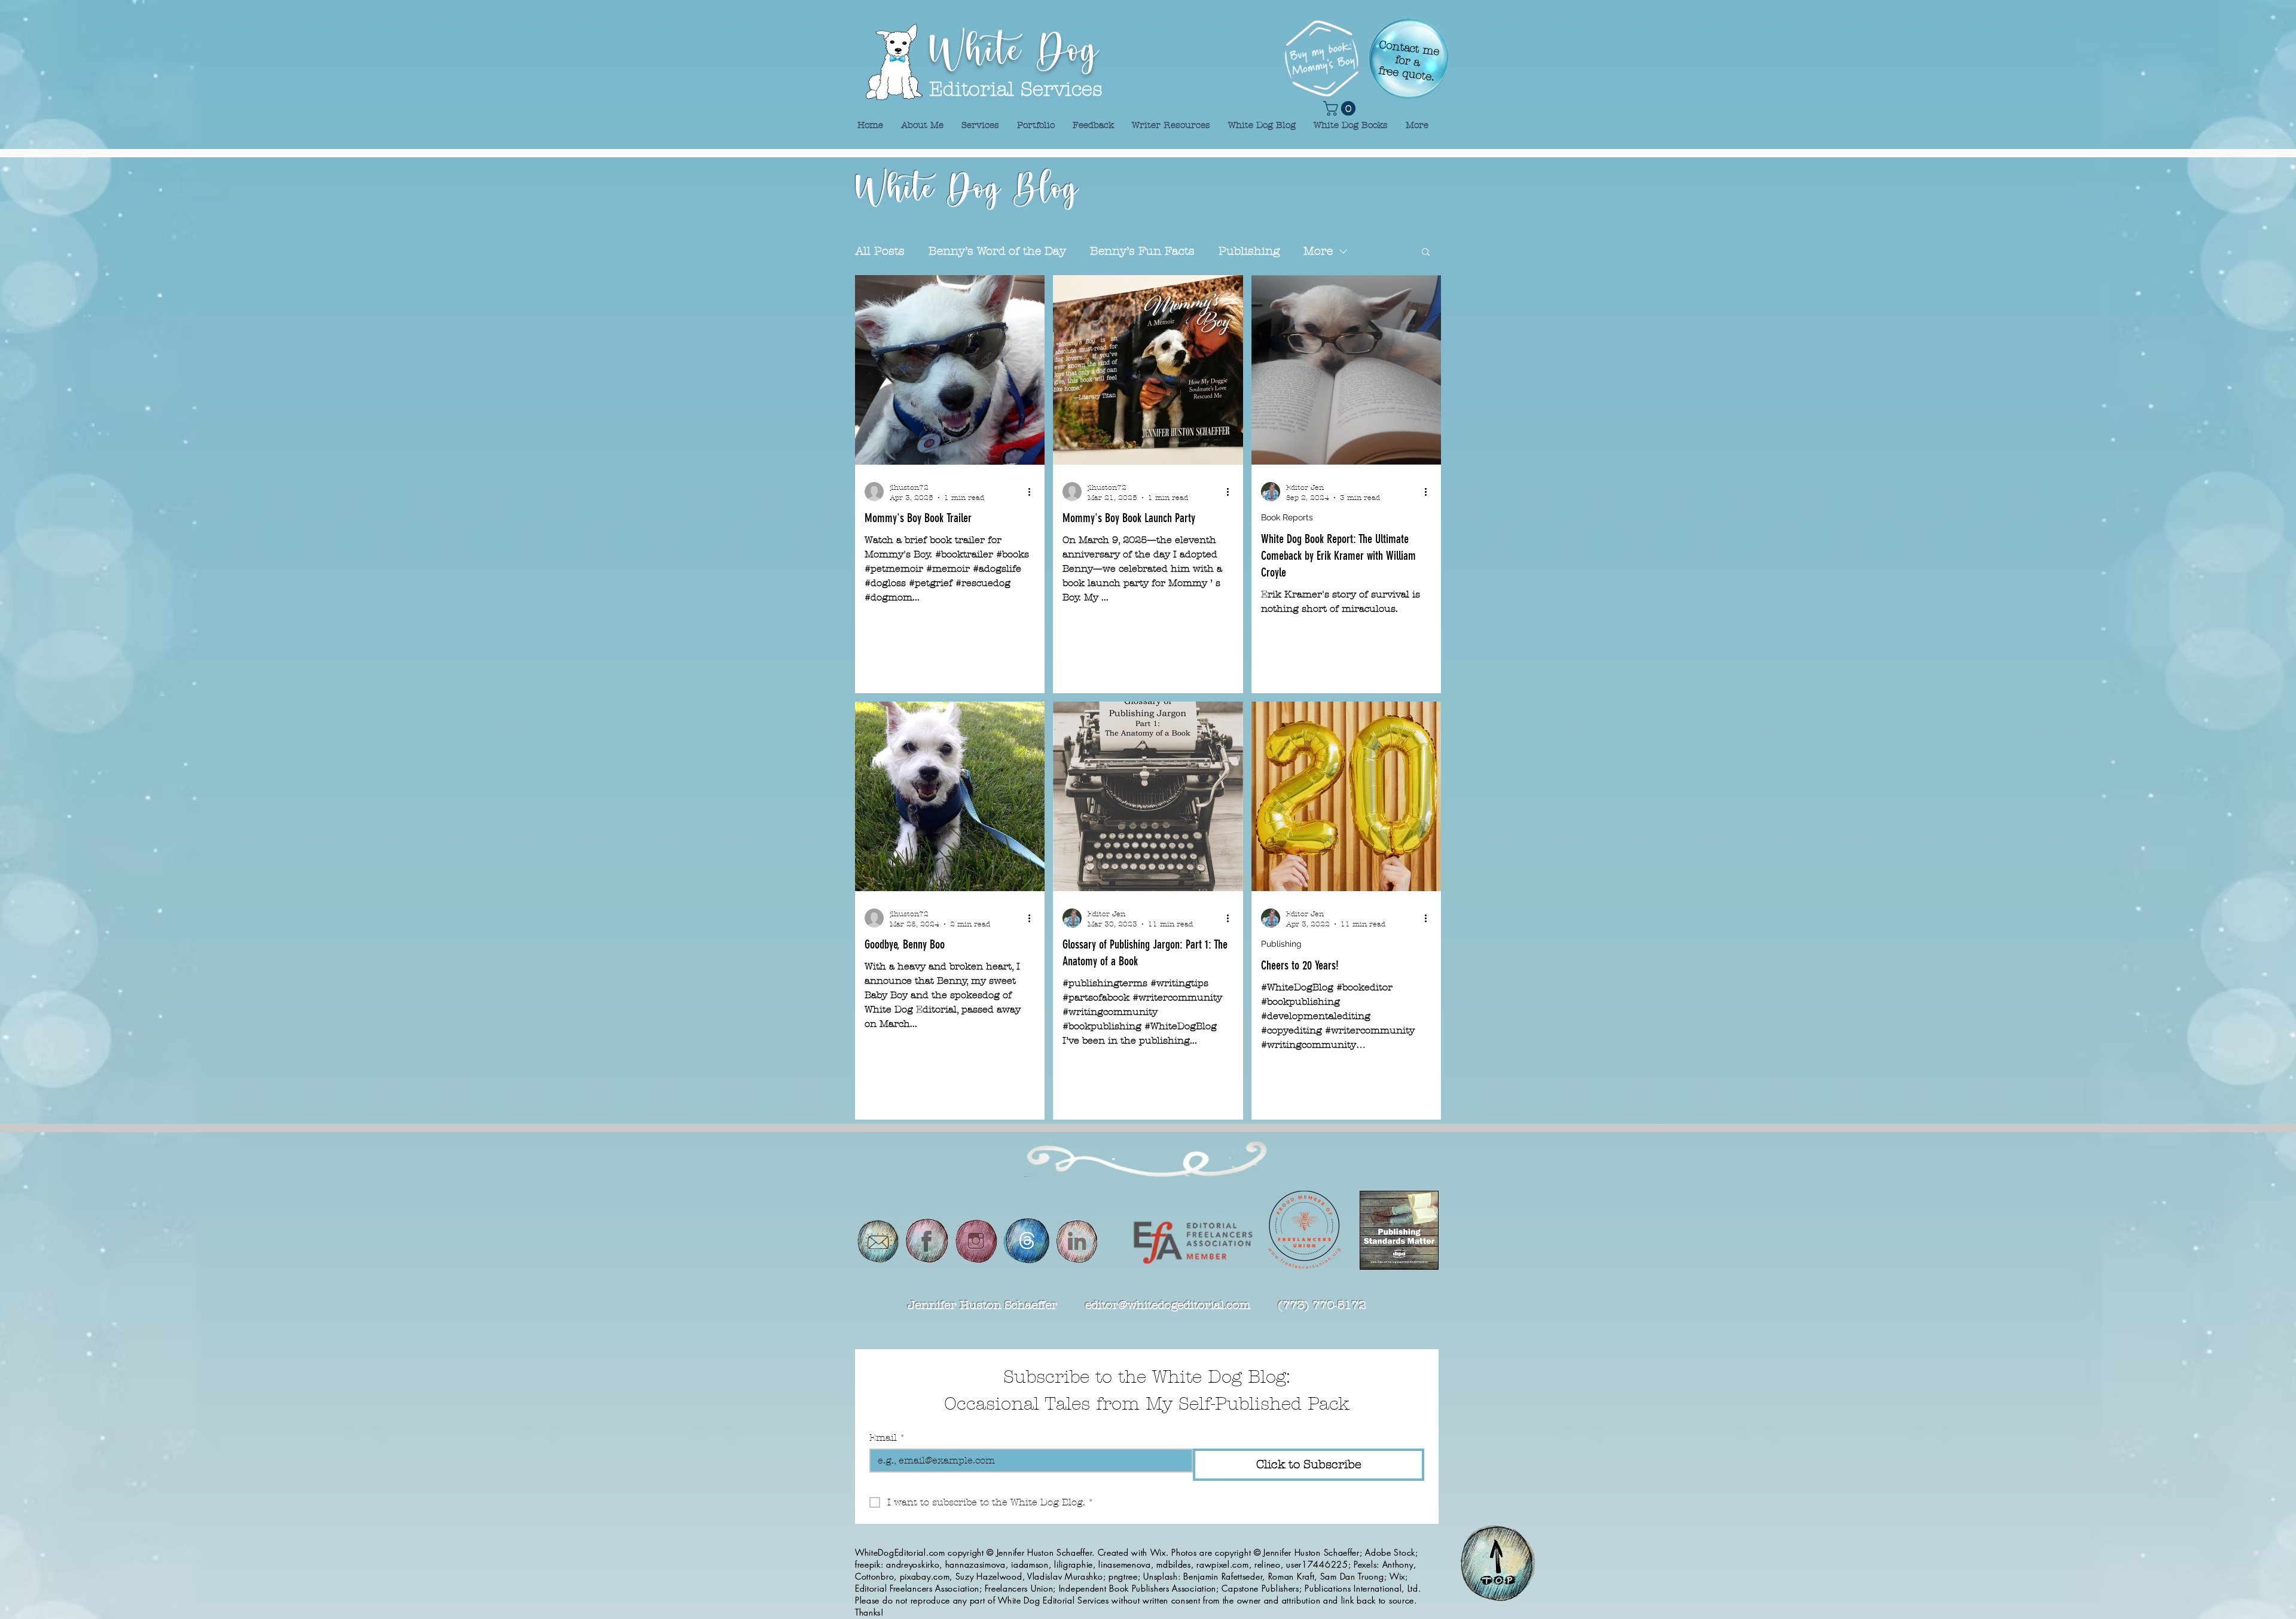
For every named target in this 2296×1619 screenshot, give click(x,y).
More (1318, 251)
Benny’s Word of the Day (997, 251)
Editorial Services (1016, 89)
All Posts (880, 251)
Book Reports (1287, 517)
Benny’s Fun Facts (1142, 251)
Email (887, 1437)
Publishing (1249, 251)
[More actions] (1033, 492)
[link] (1341, 108)
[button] (1426, 253)
